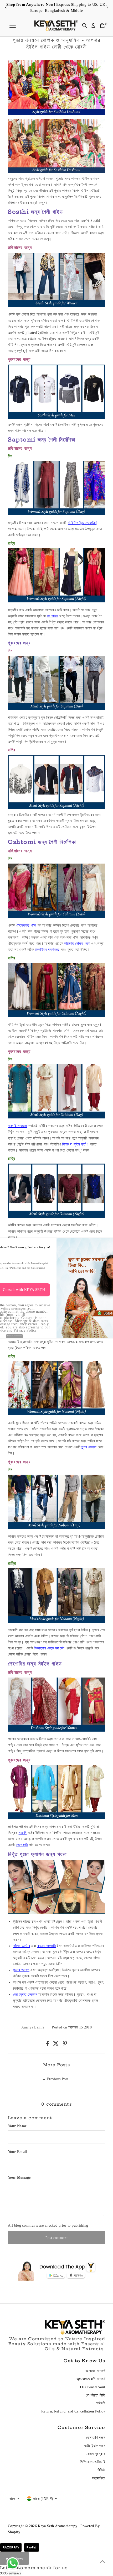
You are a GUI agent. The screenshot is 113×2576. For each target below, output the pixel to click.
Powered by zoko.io (15, 1336)
